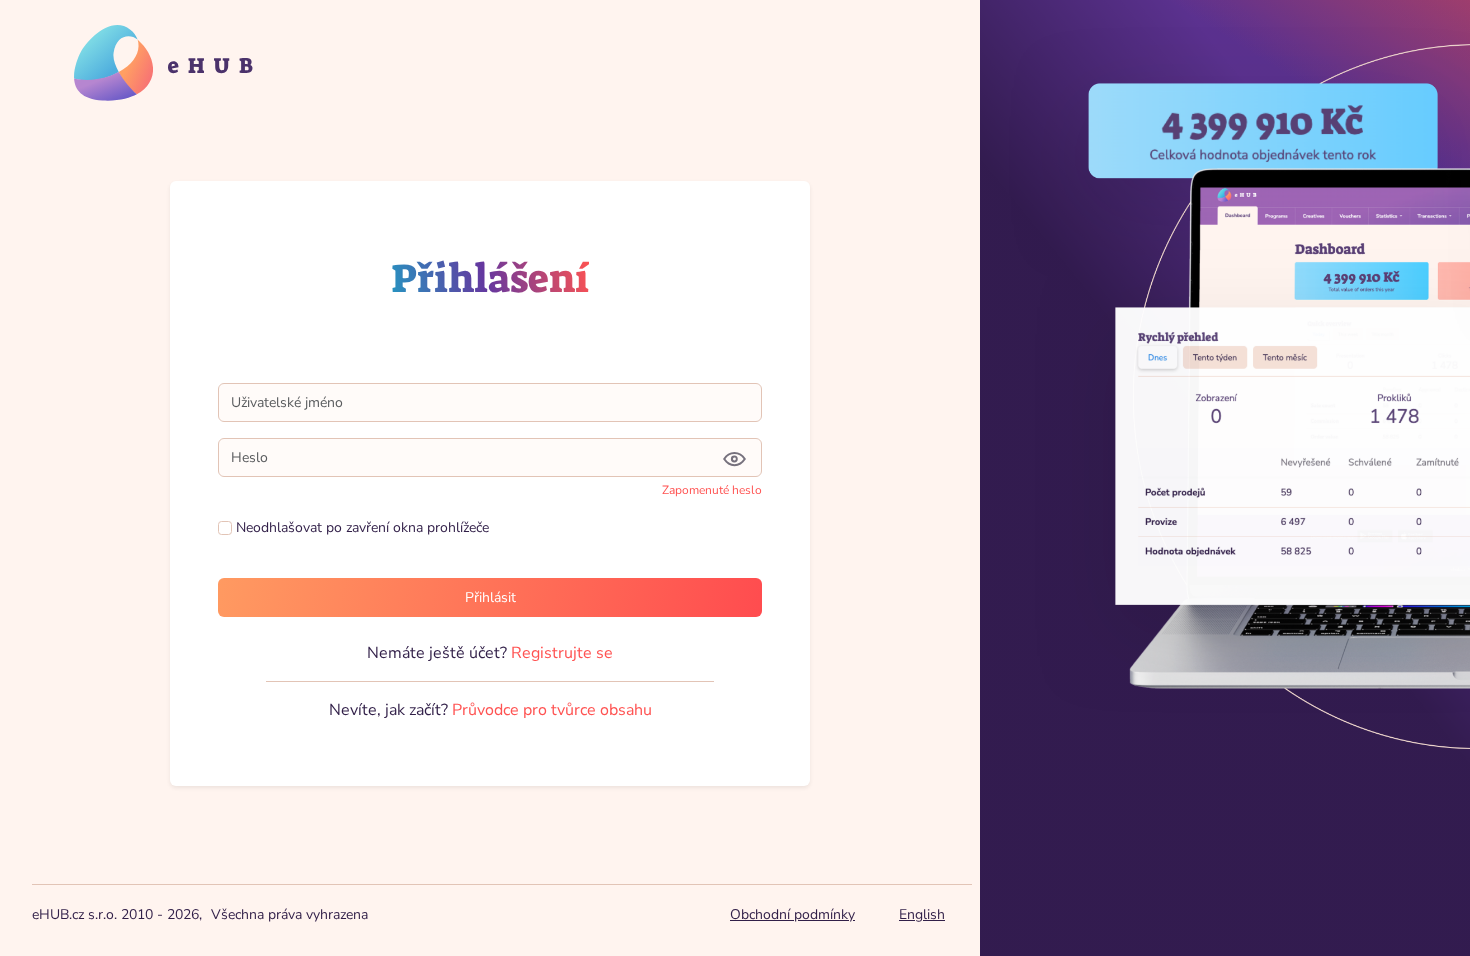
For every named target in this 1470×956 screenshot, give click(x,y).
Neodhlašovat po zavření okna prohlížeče (360, 527)
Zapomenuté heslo (712, 490)
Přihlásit (490, 597)
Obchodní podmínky (792, 914)
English (922, 914)
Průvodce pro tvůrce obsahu (552, 710)
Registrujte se (562, 653)
